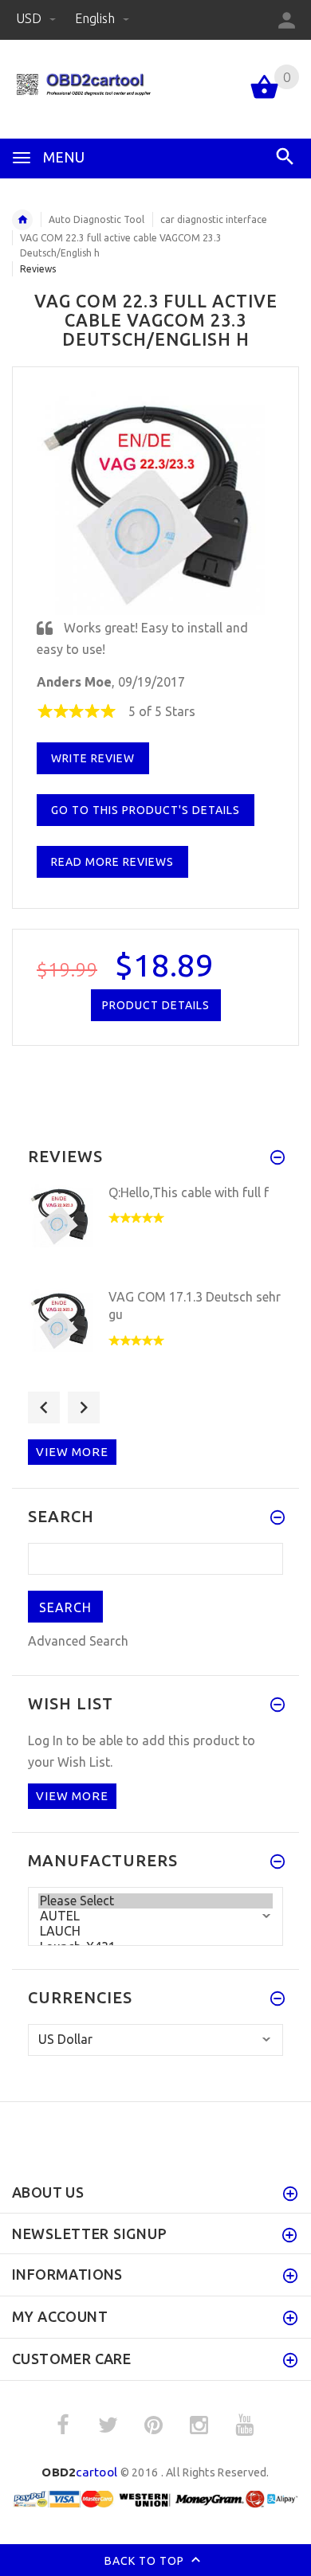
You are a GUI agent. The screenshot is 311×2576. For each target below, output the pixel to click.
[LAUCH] (155, 1931)
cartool (79, 2472)
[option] (155, 1231)
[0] (264, 97)
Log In (45, 1740)
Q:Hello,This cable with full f (189, 1192)
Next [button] (84, 1407)
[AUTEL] (155, 1916)
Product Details (156, 1005)
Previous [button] (44, 1407)
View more (72, 1452)
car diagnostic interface (214, 219)
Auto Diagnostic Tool (96, 219)
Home (22, 220)
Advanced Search (78, 1641)
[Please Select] (155, 1901)
